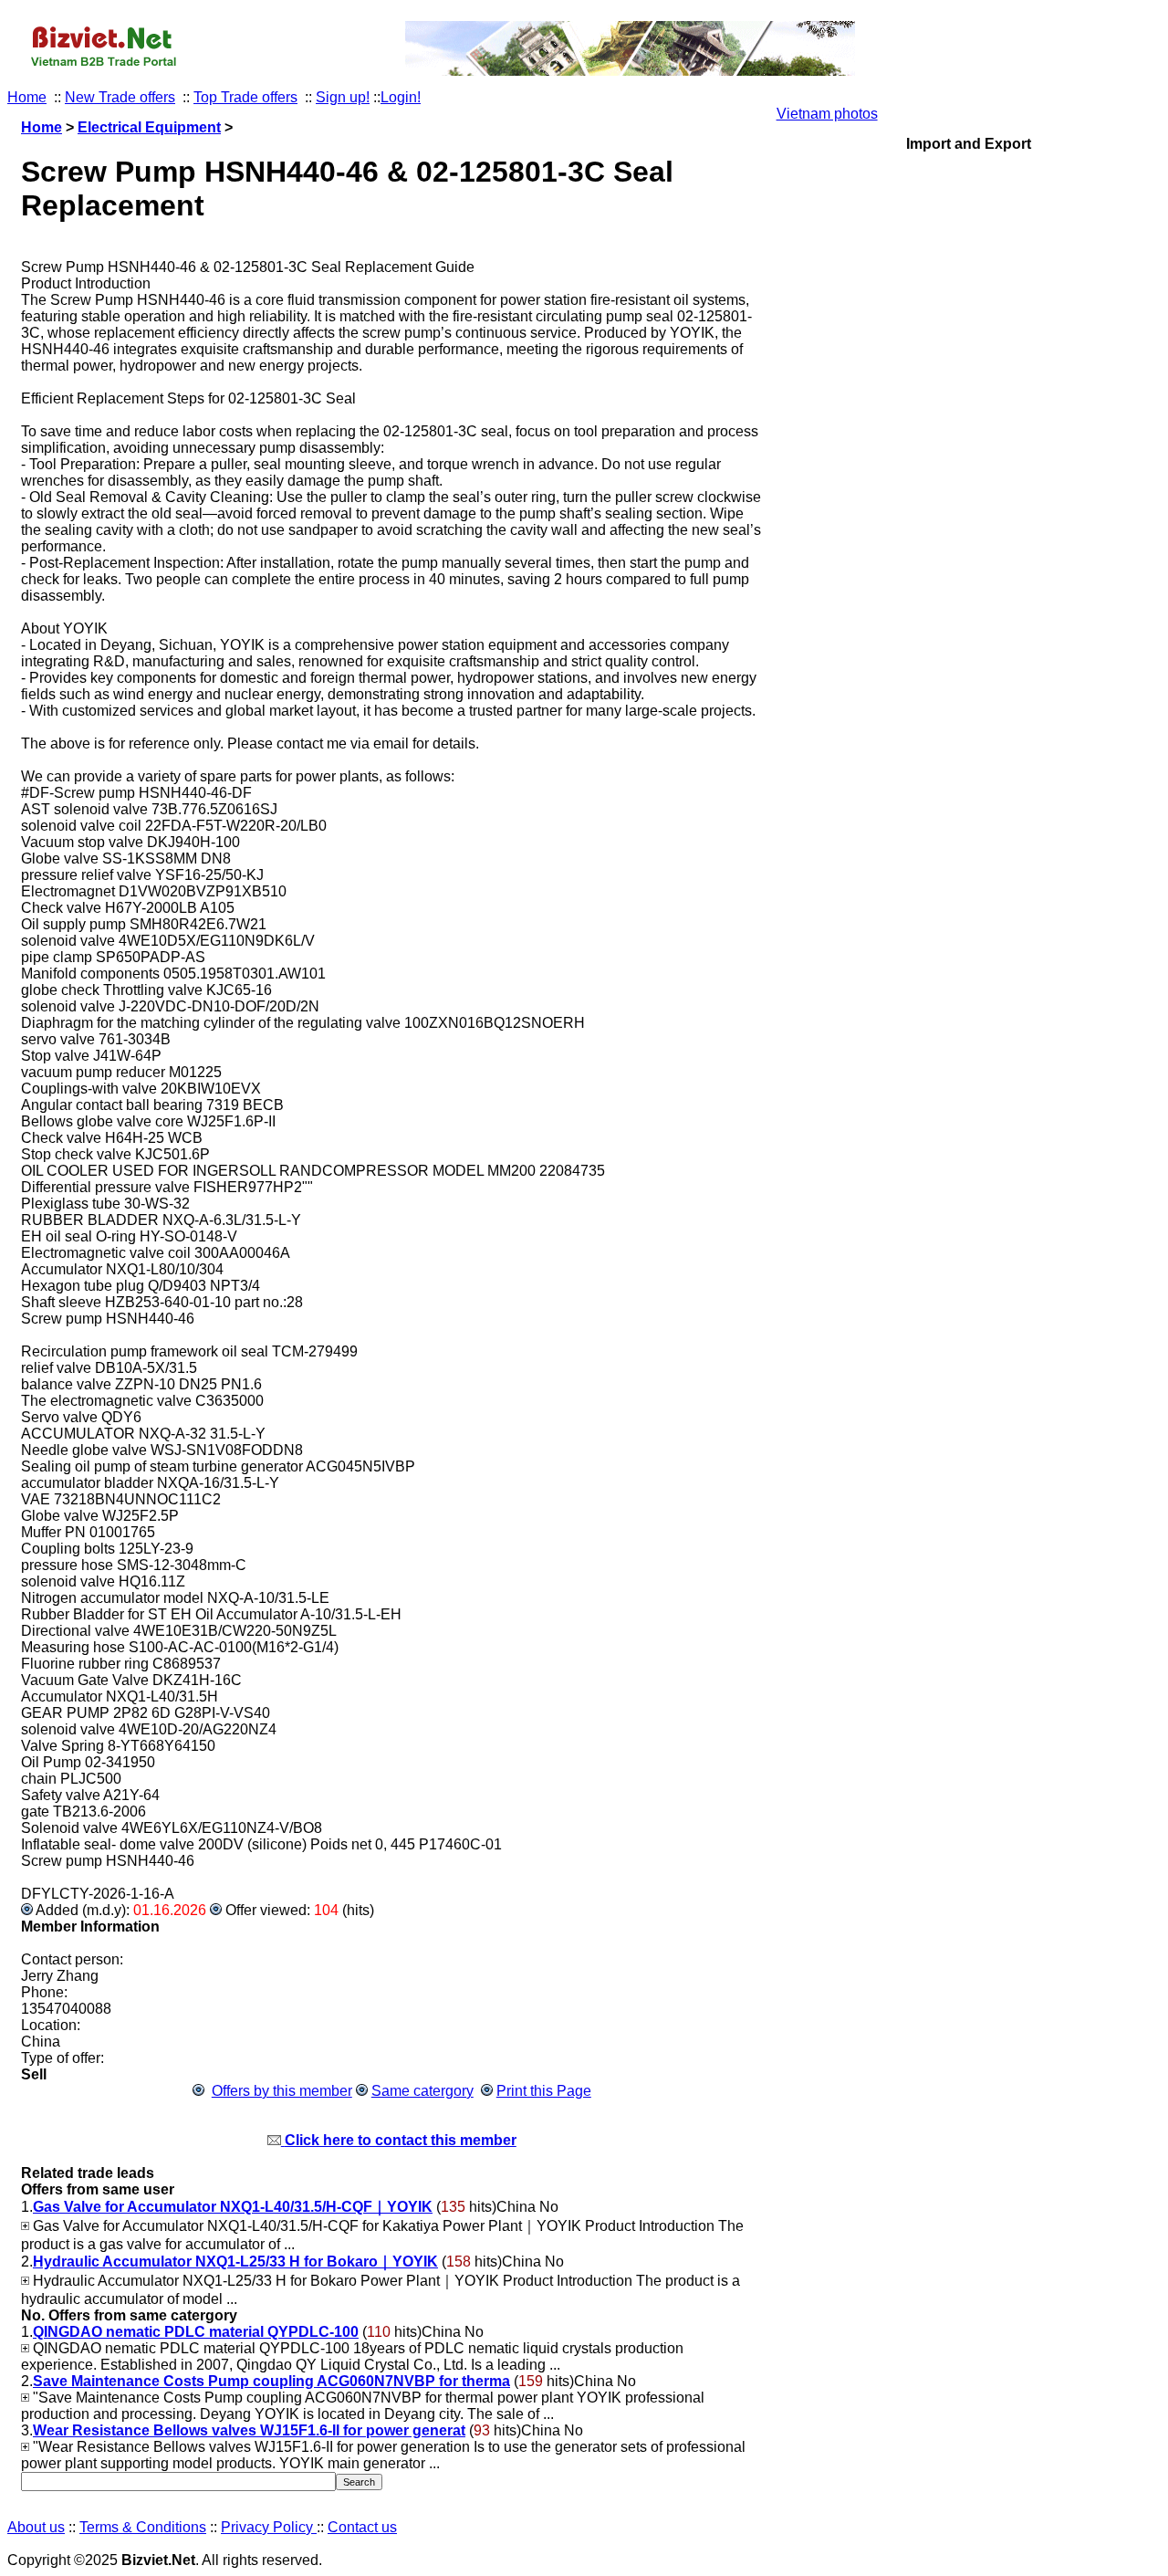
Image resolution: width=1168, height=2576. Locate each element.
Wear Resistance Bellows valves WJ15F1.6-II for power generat (249, 2430)
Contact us (362, 2527)
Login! (401, 97)
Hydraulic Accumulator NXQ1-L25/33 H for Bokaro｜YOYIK (235, 2262)
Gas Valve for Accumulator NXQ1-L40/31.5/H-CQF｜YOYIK (233, 2207)
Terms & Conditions (143, 2527)
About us (36, 2527)
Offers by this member (282, 2091)
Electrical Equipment (149, 127)
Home (27, 97)
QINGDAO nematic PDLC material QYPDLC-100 (196, 2332)
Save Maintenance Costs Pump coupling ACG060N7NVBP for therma (271, 2381)
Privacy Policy (269, 2527)
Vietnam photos (827, 114)
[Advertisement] (969, 958)
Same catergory (422, 2091)
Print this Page (544, 2091)
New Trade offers (120, 97)
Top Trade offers (245, 97)
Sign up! (343, 97)
